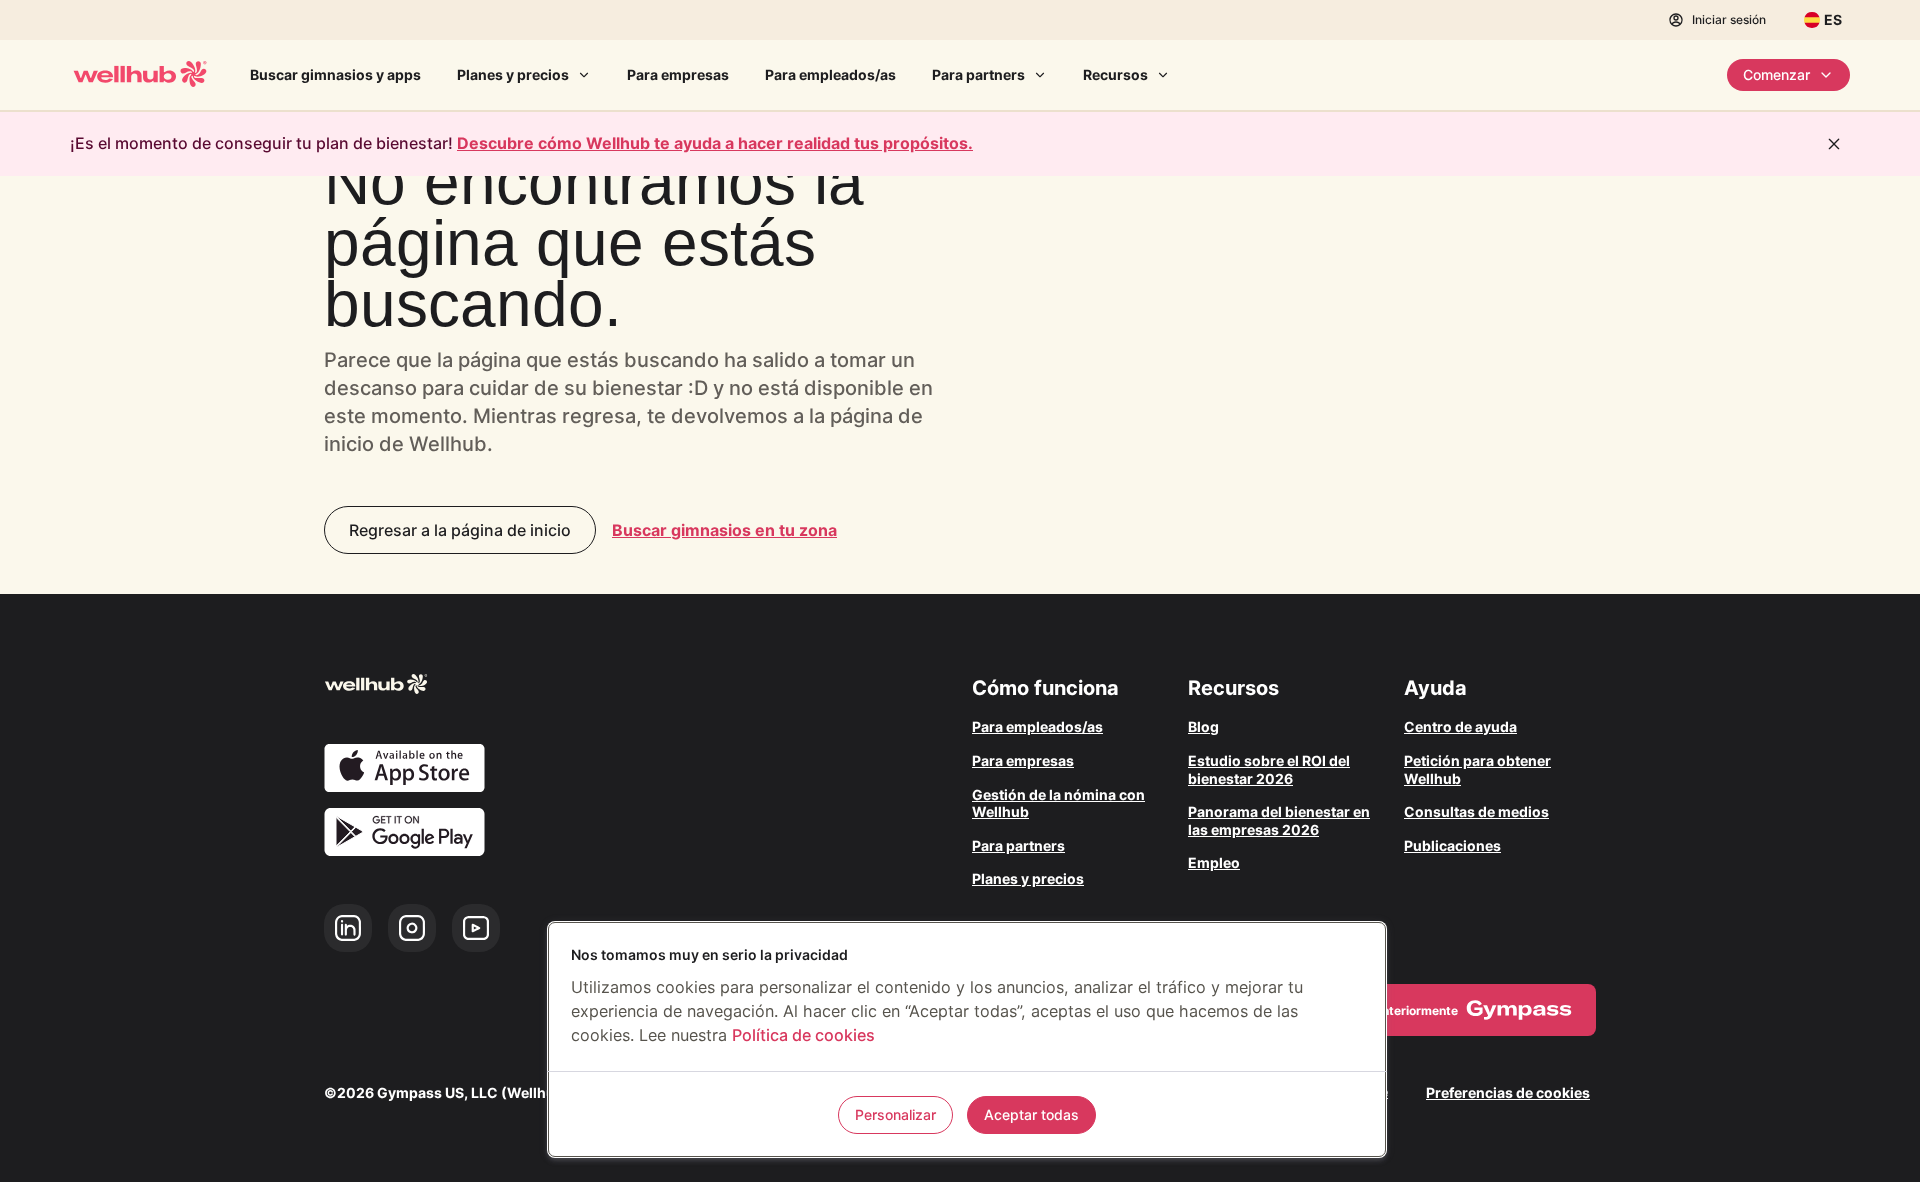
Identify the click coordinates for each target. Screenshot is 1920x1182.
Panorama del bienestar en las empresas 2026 (1279, 820)
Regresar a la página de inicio (460, 530)
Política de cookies (803, 1035)
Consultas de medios (1476, 811)
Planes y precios (513, 74)
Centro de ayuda (1460, 726)
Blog (1203, 726)
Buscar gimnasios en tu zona (724, 530)
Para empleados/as (830, 74)
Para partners (978, 74)
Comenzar (1776, 74)
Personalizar (895, 1114)
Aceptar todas (1031, 1114)
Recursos (1115, 74)
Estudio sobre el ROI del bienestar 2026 (1269, 769)
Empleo (1214, 862)
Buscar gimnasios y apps (335, 74)
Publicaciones (1452, 845)
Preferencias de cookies (1508, 1092)
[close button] (1834, 144)
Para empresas (678, 74)
